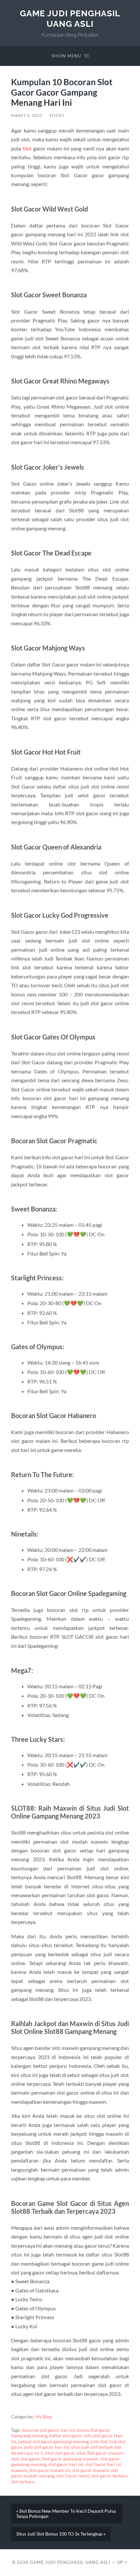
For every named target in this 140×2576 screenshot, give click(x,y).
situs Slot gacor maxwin (100, 2453)
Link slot (99, 2442)
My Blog (43, 2417)
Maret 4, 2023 (27, 115)
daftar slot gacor (66, 2436)
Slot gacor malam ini (49, 2470)
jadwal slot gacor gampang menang (53, 2442)
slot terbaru (23, 2482)
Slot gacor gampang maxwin (70, 2459)
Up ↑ (122, 2562)
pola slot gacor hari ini (47, 2447)
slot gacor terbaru (110, 2476)
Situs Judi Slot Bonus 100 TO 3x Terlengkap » (61, 2534)
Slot (27, 148)
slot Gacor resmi (73, 2476)
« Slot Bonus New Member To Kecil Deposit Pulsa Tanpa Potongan (66, 2514)
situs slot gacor (60, 2453)
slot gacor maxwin (90, 2470)
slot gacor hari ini (66, 2464)
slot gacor (30, 2459)
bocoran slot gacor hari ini (48, 2430)
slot (15, 2459)
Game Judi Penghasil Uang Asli (70, 18)
